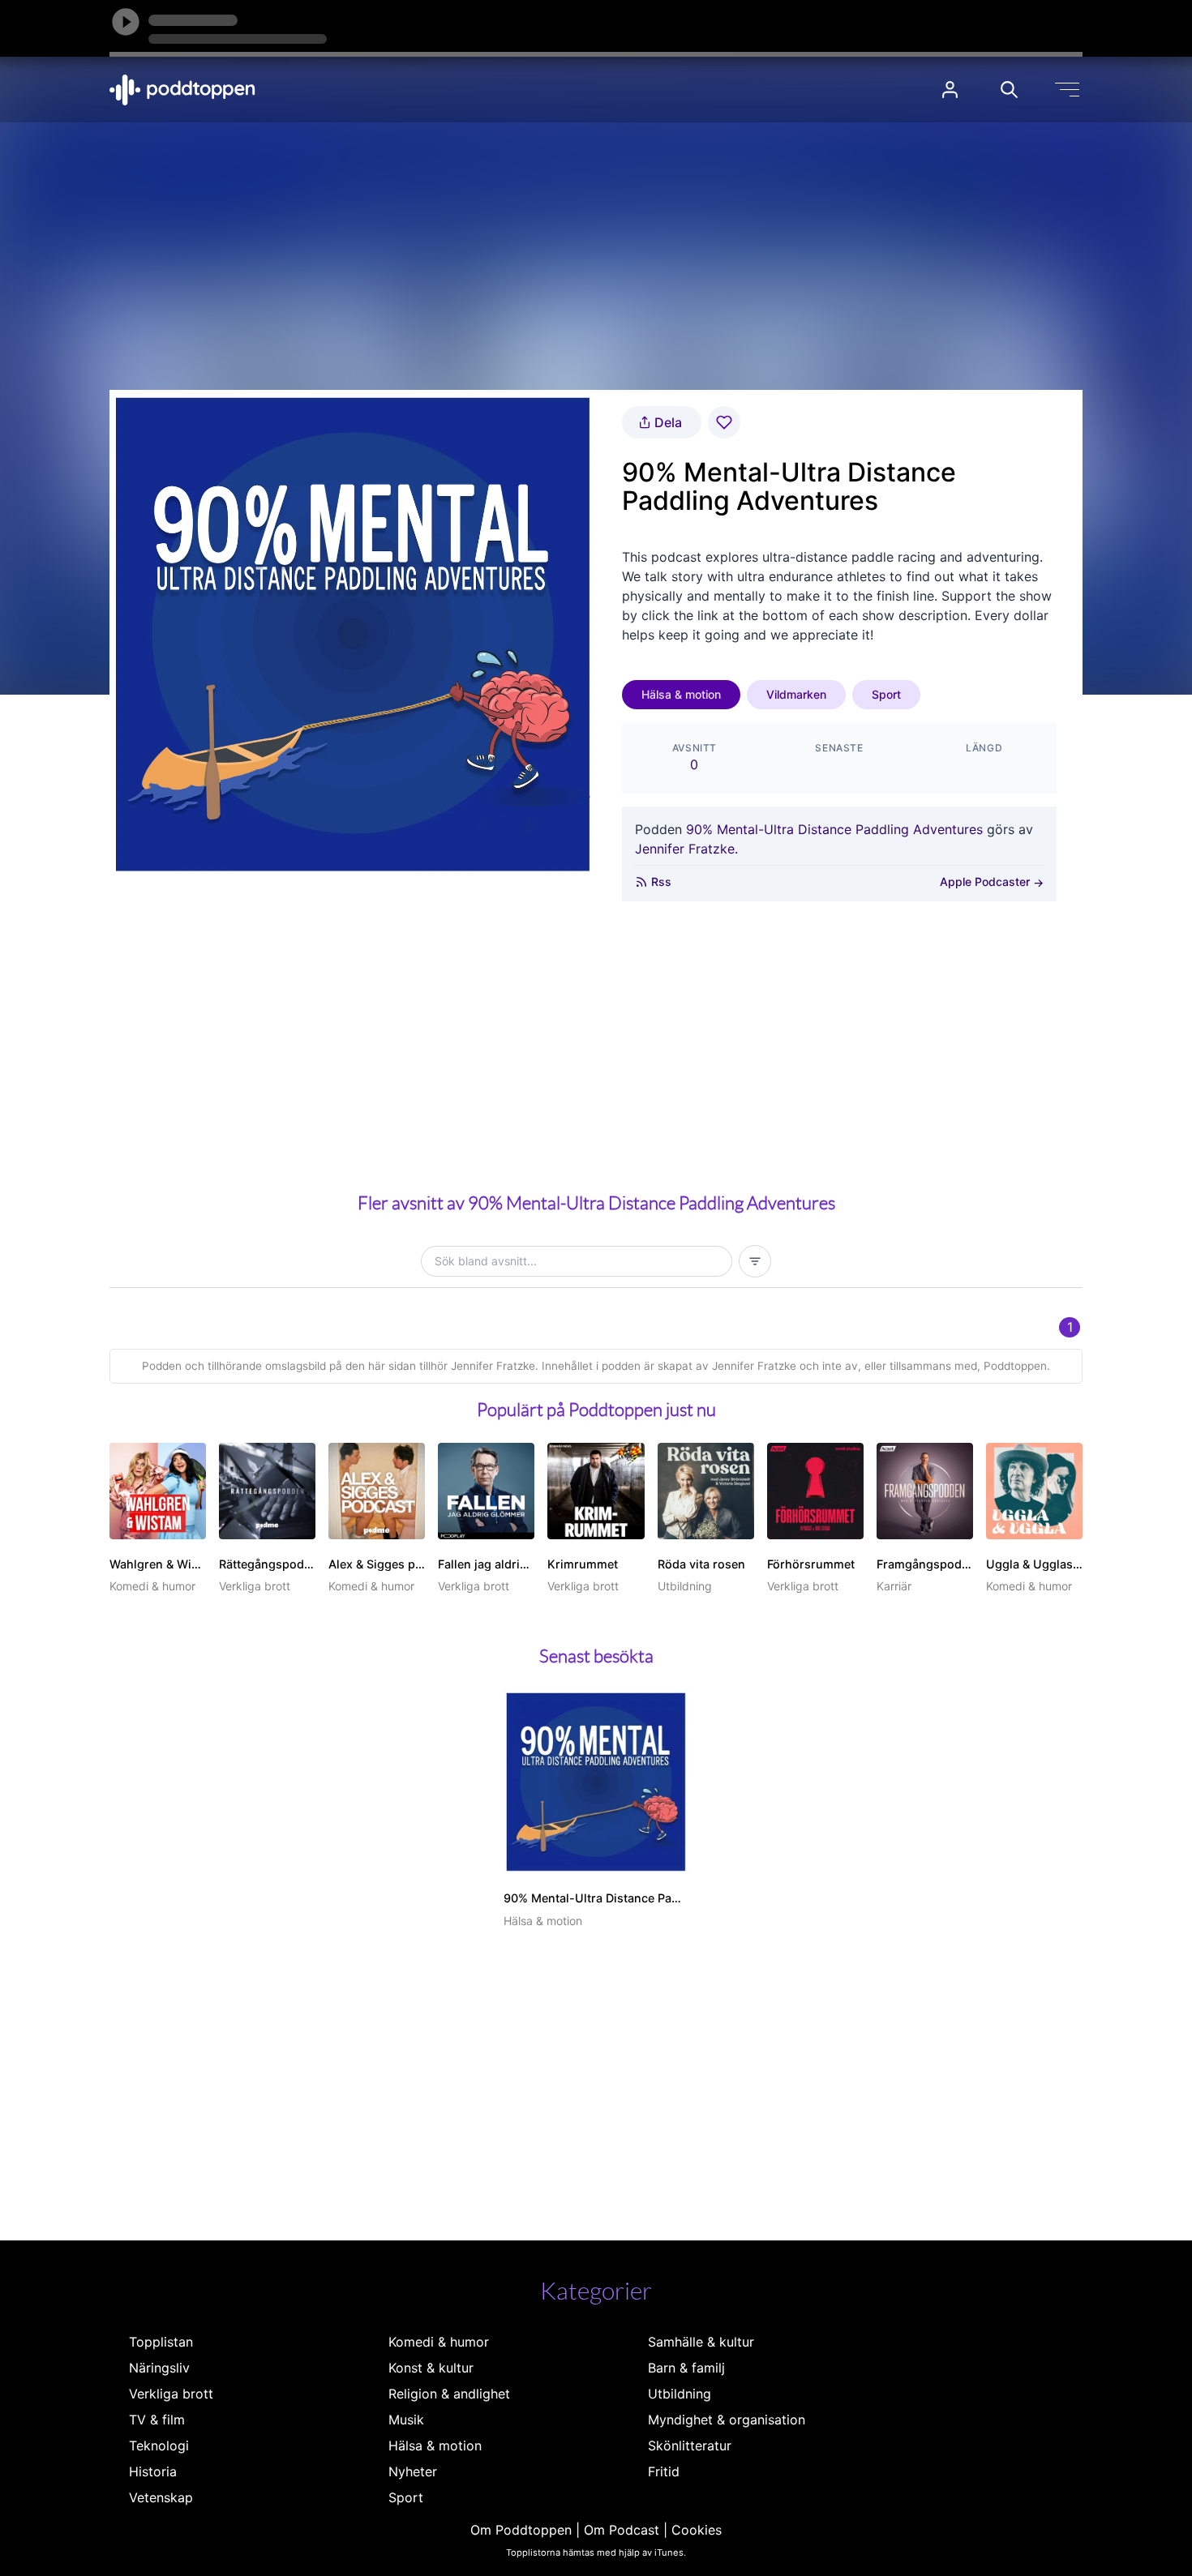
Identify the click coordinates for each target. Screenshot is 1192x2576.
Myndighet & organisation (727, 2420)
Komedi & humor (439, 2342)
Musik (406, 2420)
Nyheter (413, 2471)
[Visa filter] (755, 1261)
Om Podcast (622, 2530)
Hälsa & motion (681, 694)
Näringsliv (159, 2368)
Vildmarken (796, 694)
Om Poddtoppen (521, 2530)
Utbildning (680, 2394)
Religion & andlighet (449, 2394)
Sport (886, 694)
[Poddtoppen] (182, 90)
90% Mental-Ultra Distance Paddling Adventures (834, 829)
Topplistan (161, 2342)
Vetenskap (161, 2497)
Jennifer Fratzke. (686, 849)
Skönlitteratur (690, 2445)
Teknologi (159, 2445)
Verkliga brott (171, 2394)
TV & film (157, 2420)
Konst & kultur (431, 2368)
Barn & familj (686, 2368)
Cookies (697, 2530)
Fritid (664, 2471)
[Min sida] (950, 90)
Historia (153, 2471)
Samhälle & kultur (701, 2342)
